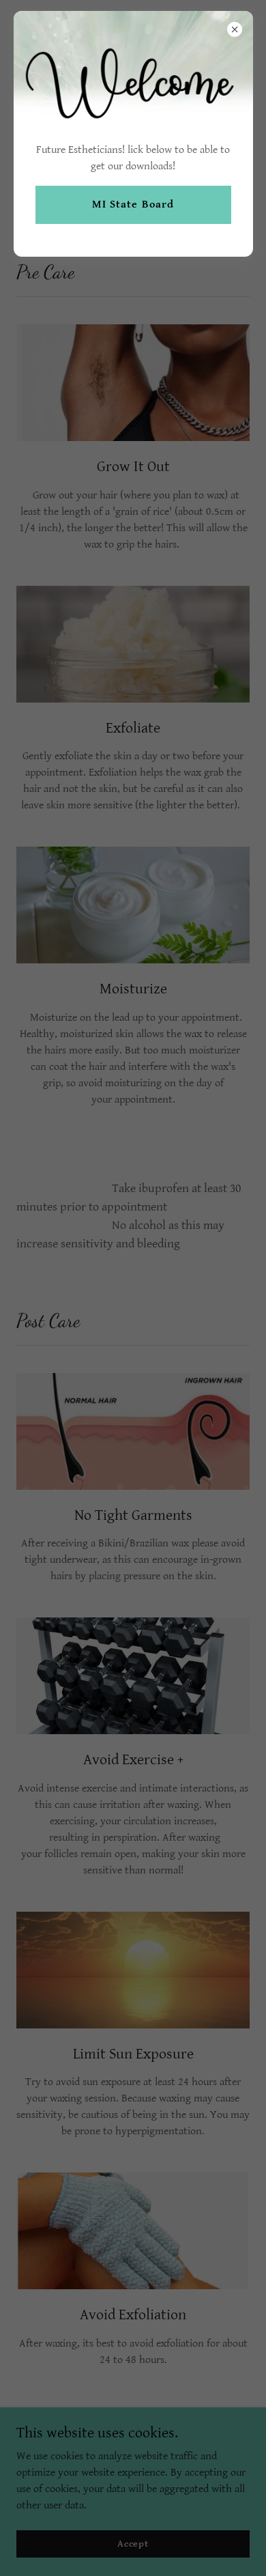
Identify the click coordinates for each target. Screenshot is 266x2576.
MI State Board (133, 204)
